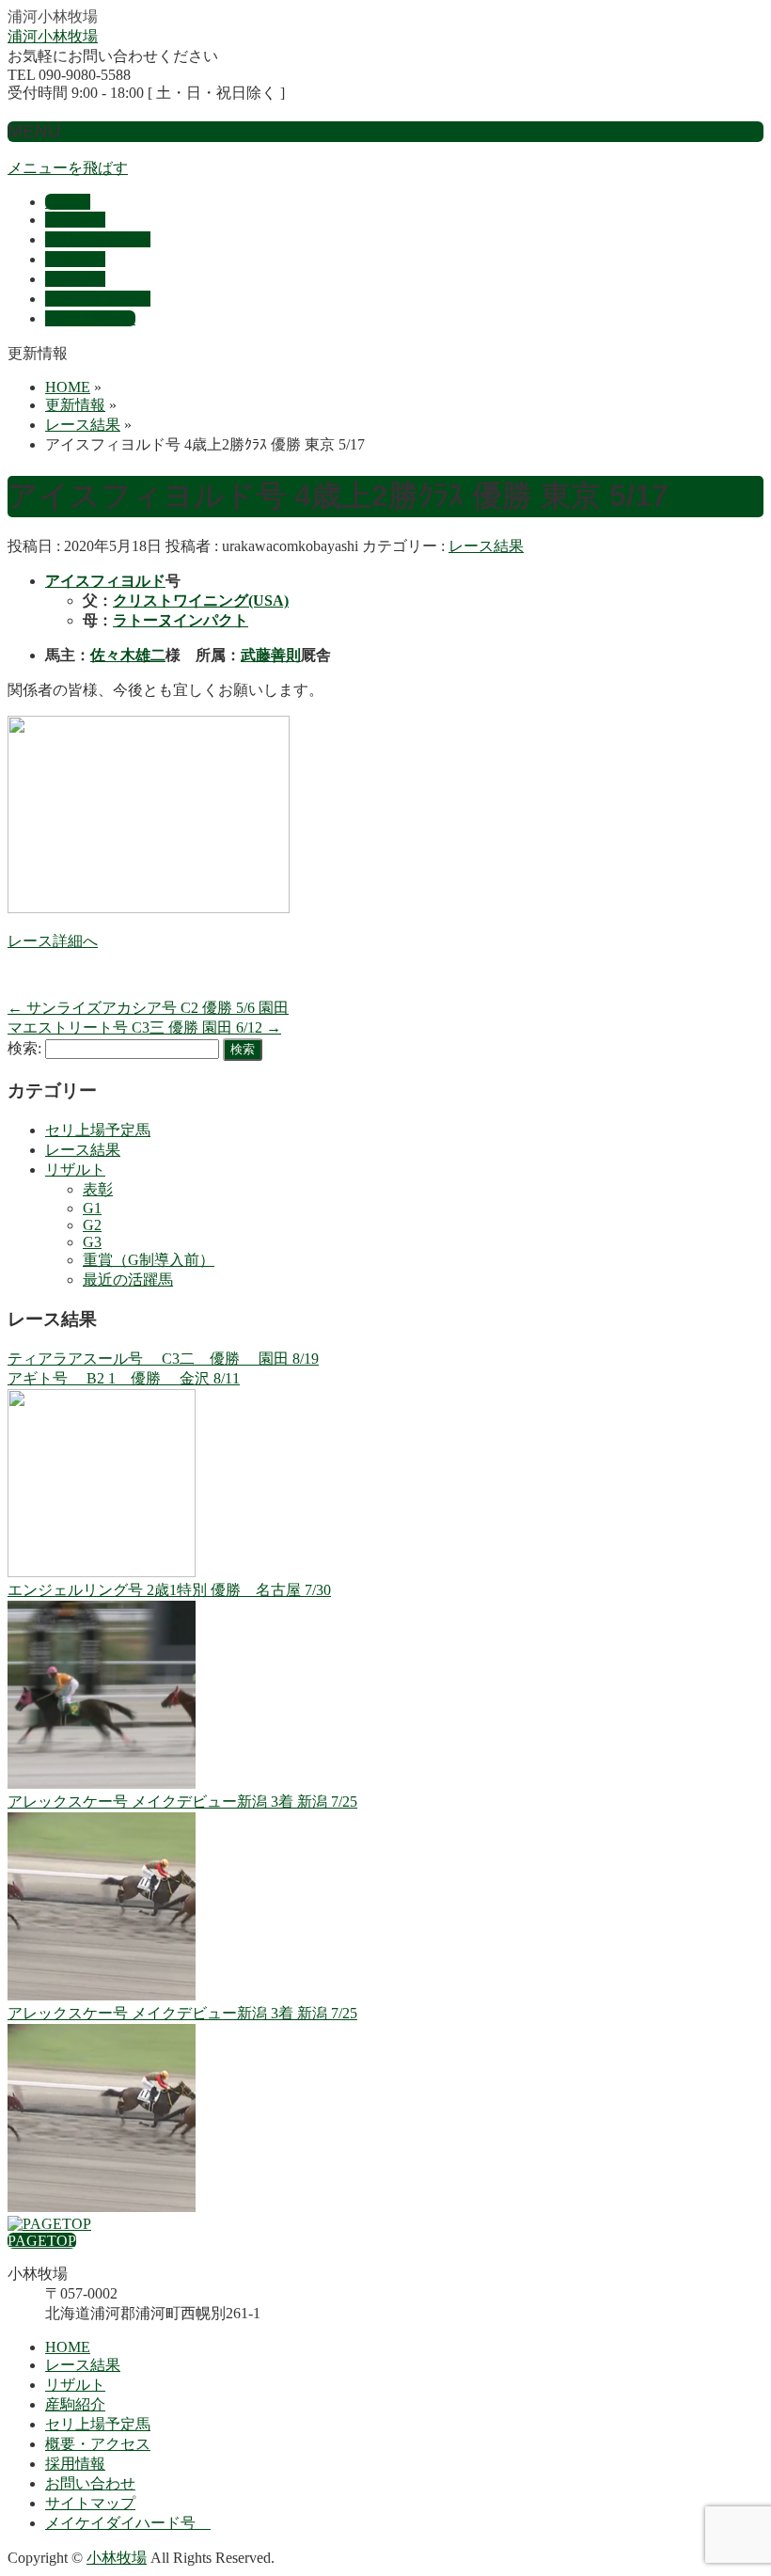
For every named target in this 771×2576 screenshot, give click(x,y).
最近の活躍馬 (128, 1280)
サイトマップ (90, 2503)
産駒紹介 (75, 2404)
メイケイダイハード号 (128, 2523)
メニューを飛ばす (68, 168)
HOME (68, 2347)
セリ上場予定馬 (98, 1130)
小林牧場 (117, 2558)
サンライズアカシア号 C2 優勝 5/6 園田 (148, 1008)
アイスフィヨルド (105, 581)
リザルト (75, 1169)
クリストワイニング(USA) (201, 601)
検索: (24, 1048)
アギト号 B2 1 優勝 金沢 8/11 (124, 1378)
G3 (92, 1242)
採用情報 (75, 2464)
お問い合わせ (90, 2483)
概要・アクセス (98, 2444)
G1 (92, 1208)
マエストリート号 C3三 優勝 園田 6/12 (144, 1027)
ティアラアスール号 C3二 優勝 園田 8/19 (163, 1359)
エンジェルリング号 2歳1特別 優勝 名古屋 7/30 (169, 1590)
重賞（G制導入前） (149, 1260)
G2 (92, 1225)
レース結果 (486, 546)
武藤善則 (271, 655)
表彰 (98, 1189)
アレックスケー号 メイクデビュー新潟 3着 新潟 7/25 (182, 1802)
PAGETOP (42, 2241)
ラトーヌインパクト (181, 620)
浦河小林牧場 (53, 36)
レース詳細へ (53, 941)
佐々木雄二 (128, 655)
